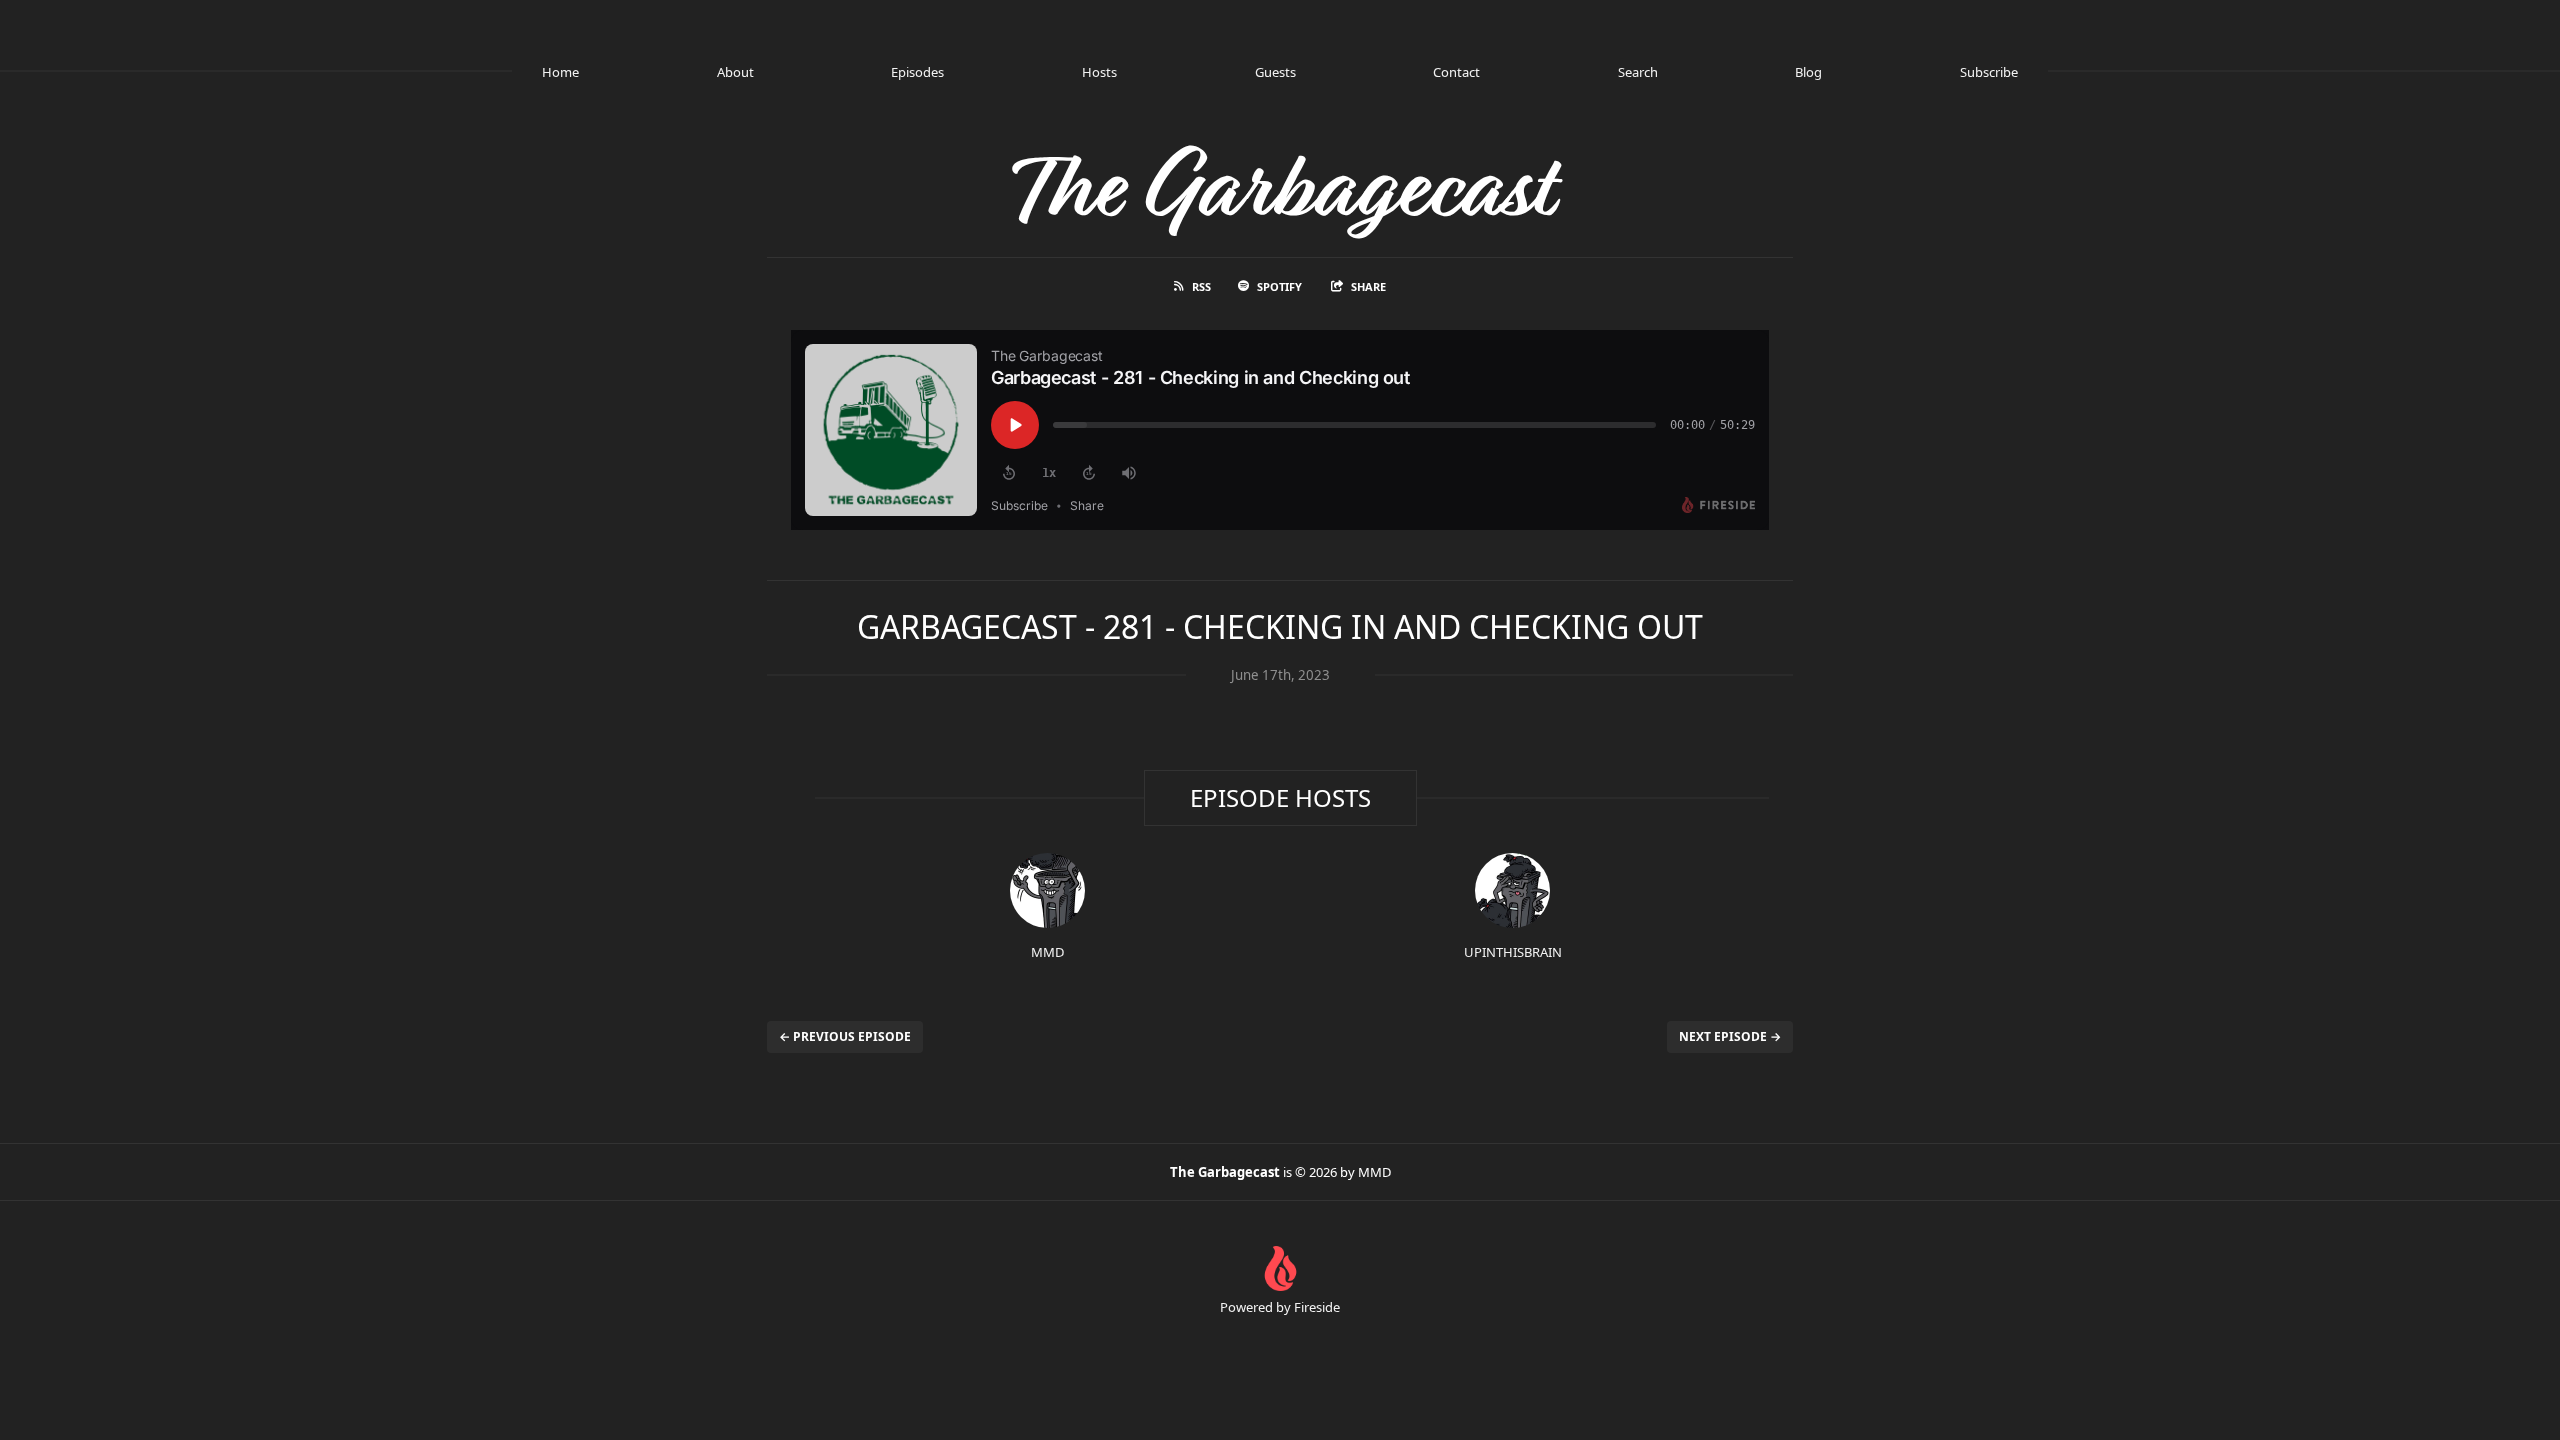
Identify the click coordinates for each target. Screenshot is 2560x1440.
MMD (1047, 952)
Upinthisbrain (1513, 952)
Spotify (1279, 286)
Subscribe (1989, 72)
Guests (1275, 72)
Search (1638, 72)
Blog (1808, 72)
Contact (1456, 72)
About (735, 72)
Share (1368, 286)
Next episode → (1730, 1036)
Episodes (917, 72)
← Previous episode (845, 1036)
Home (560, 72)
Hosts (1099, 72)
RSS (1201, 286)
